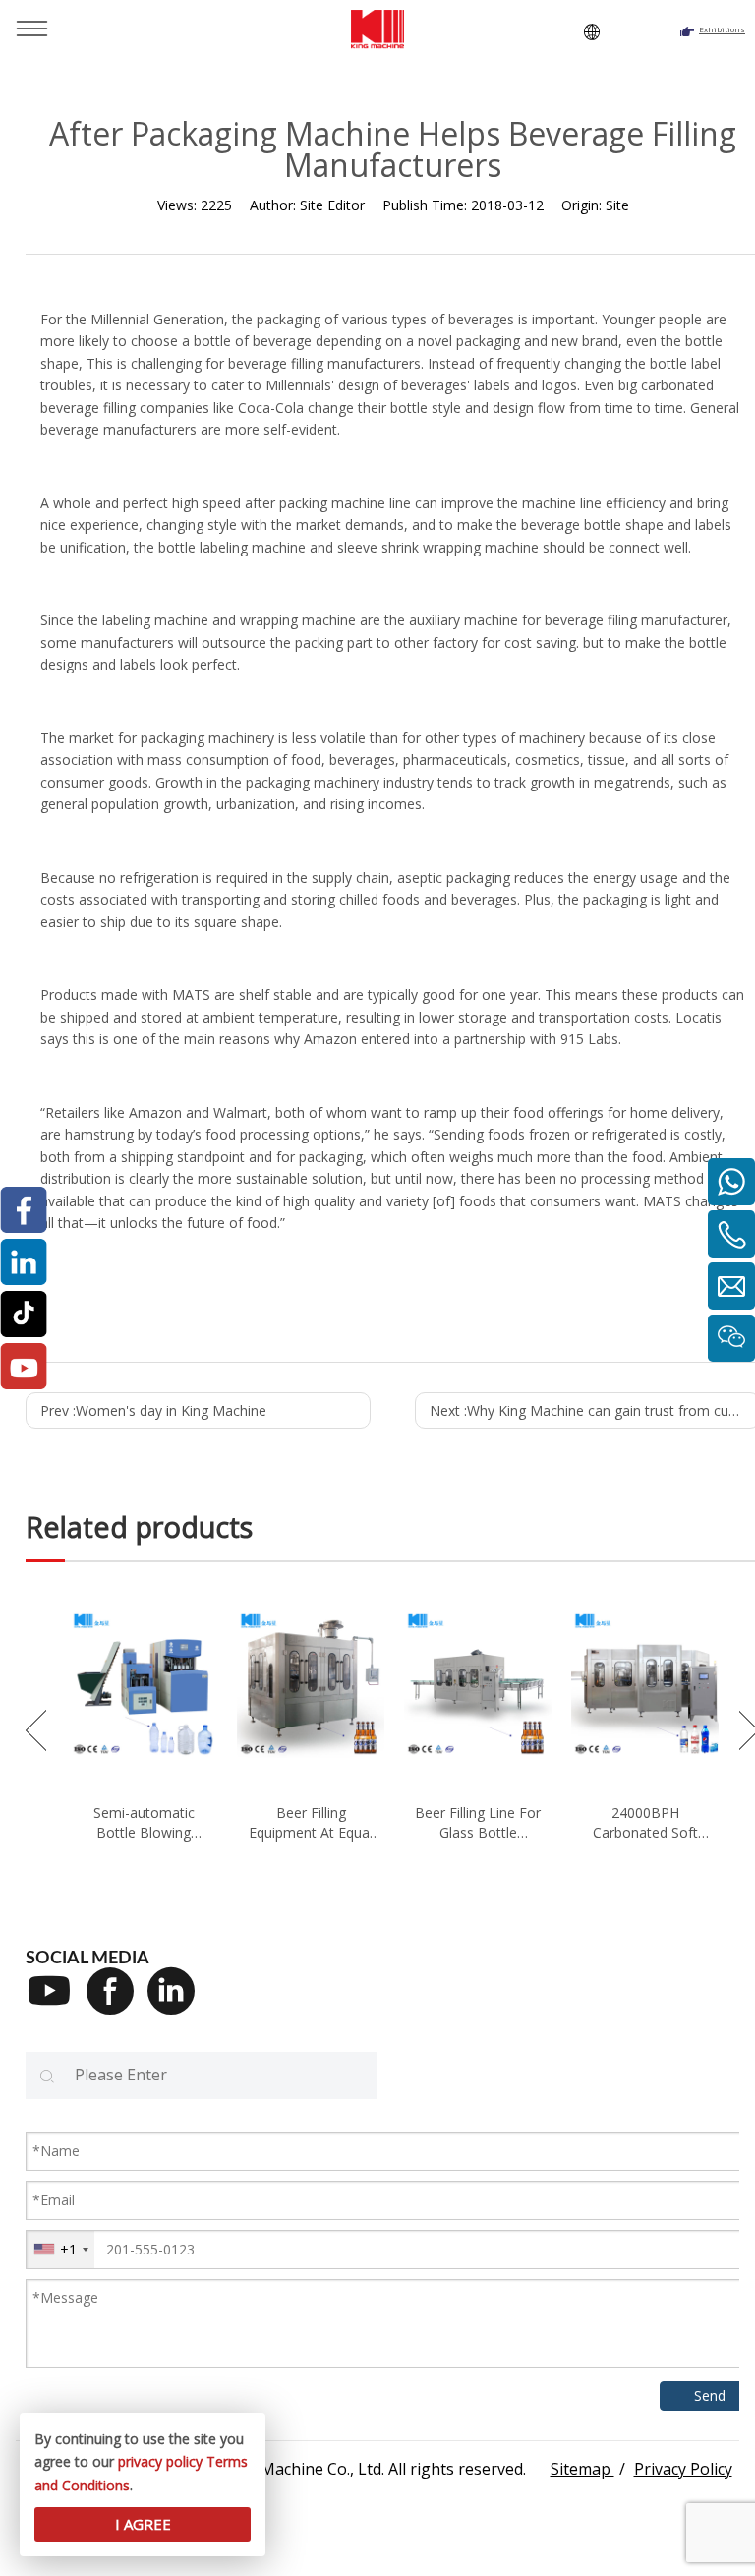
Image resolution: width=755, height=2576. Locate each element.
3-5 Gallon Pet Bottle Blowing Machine (333, 1822)
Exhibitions (722, 29)
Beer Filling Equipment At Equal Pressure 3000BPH (668, 1822)
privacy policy (160, 2461)
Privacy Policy (683, 2469)
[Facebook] (117, 2004)
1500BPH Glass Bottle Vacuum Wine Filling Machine (166, 1822)
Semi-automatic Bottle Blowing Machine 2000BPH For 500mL (500, 1822)
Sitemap (582, 2469)
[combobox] (60, 2250)
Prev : (153, 1410)
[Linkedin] (178, 2004)
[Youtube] (56, 2004)
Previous (36, 1730)
